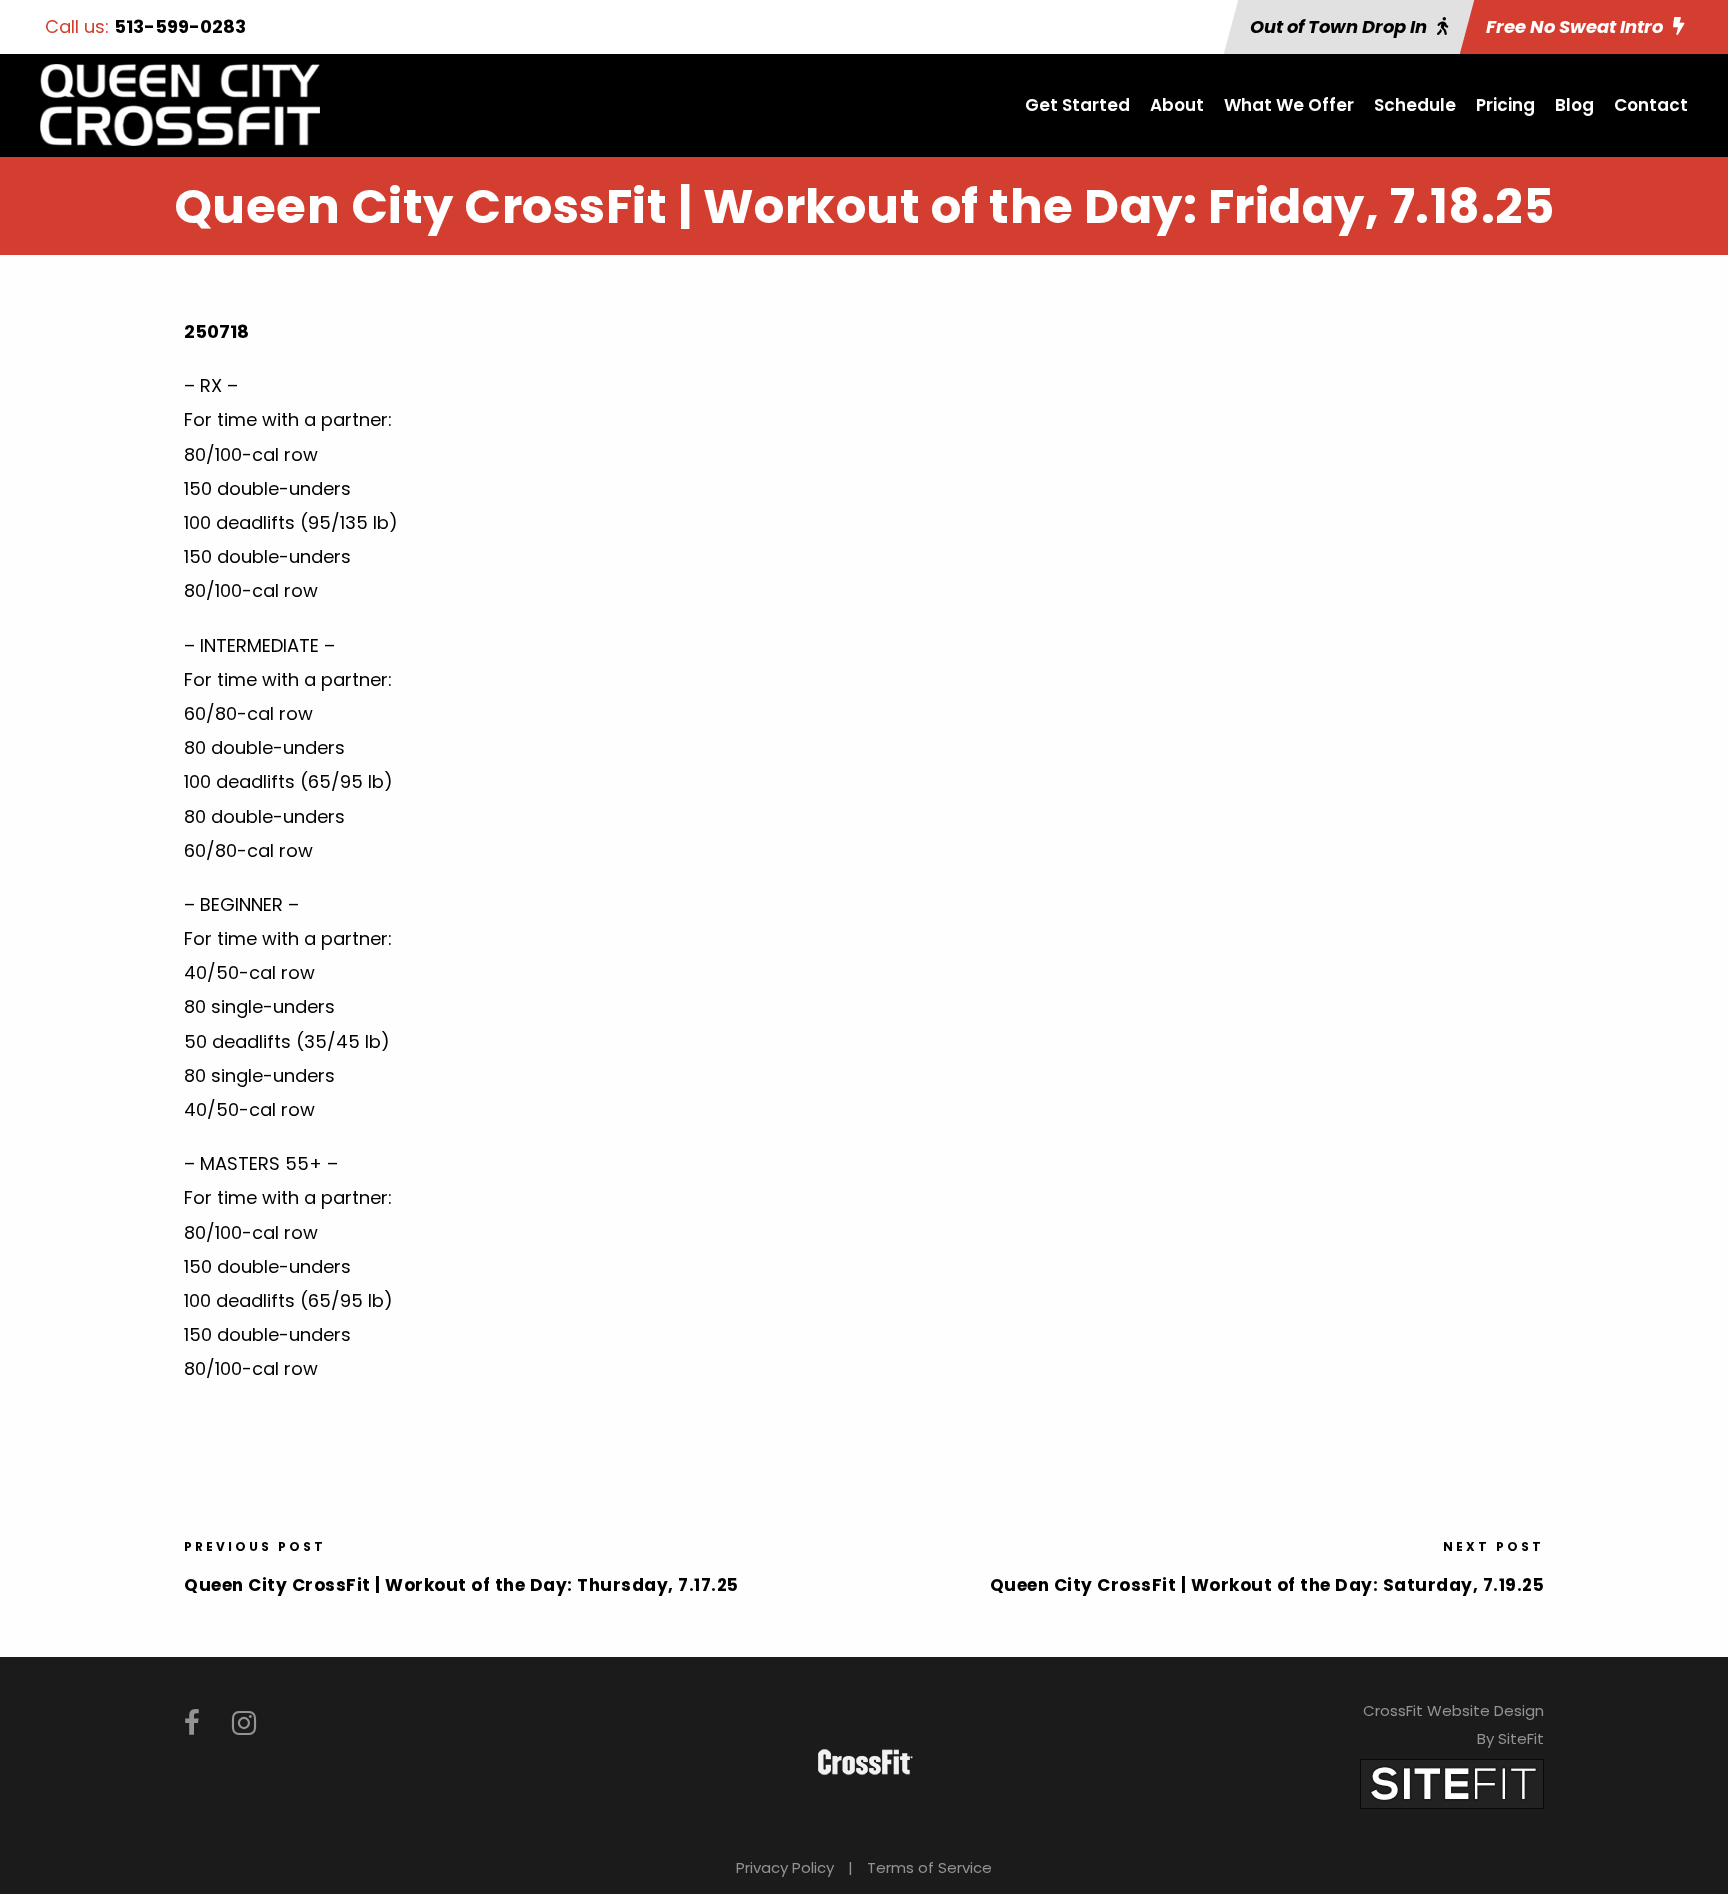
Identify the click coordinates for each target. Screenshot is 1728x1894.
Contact (1651, 105)
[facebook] (192, 1723)
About (1177, 105)
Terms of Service (929, 1867)
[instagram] (244, 1723)
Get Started (1077, 105)
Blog (1574, 105)
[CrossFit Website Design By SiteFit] (1452, 1782)
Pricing (1505, 105)
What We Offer (1289, 105)
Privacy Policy (785, 1867)
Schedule (1415, 105)
